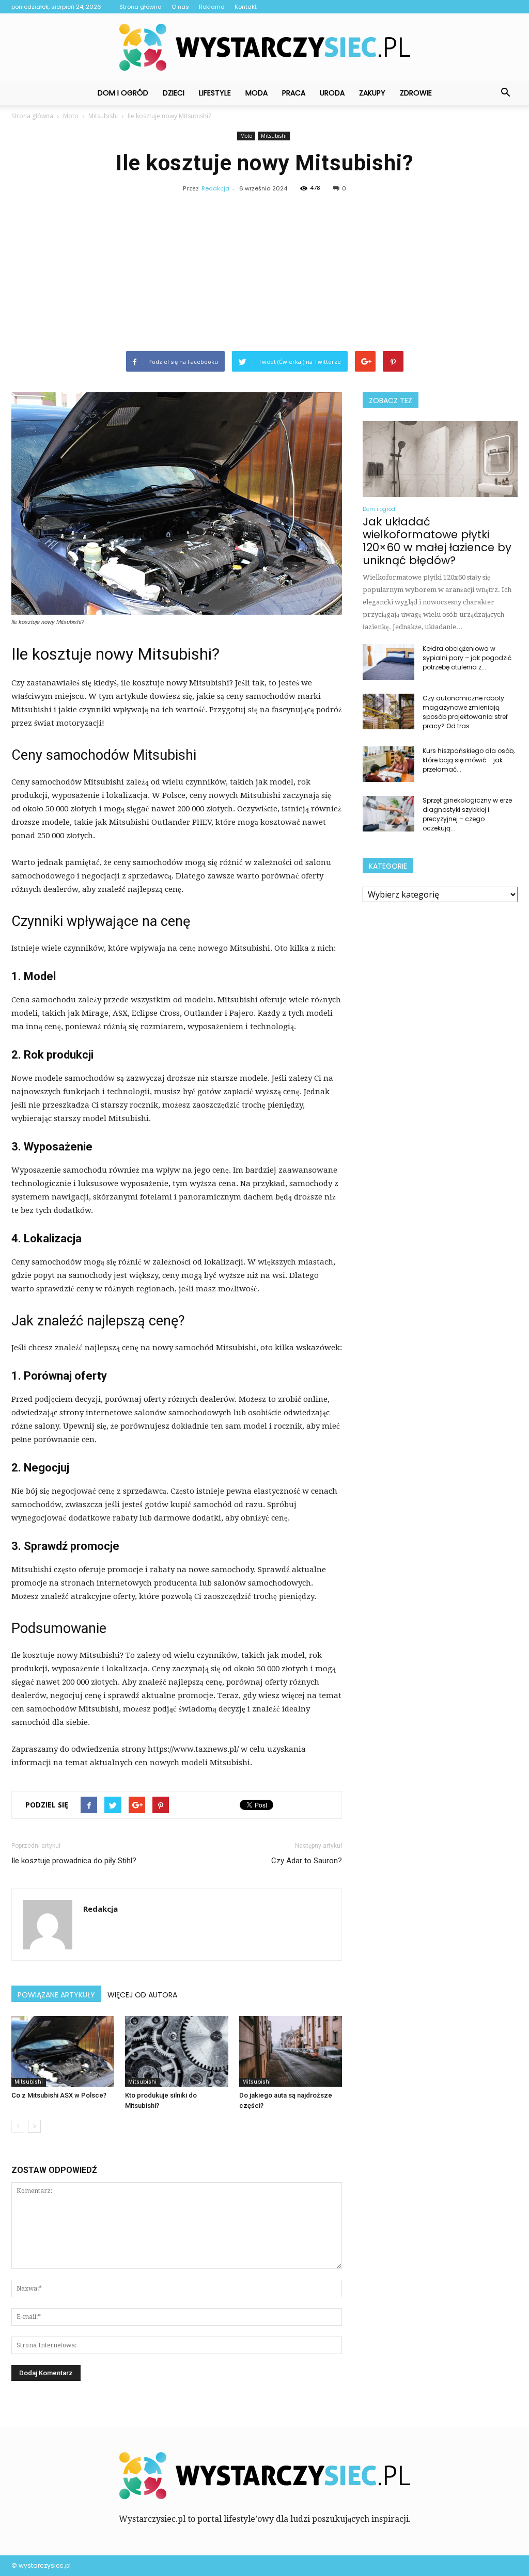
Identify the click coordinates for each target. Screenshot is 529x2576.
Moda (256, 93)
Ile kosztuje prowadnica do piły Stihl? (74, 1861)
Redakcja (215, 188)
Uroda (332, 93)
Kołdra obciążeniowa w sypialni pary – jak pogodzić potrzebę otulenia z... (467, 658)
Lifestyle (215, 93)
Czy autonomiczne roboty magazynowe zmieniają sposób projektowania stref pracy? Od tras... (465, 712)
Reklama (212, 7)
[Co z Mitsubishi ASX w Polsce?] (63, 2051)
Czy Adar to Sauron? (307, 1861)
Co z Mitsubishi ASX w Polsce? (59, 2095)
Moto (246, 136)
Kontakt (246, 7)
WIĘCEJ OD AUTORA (142, 1995)
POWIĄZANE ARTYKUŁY (56, 1995)
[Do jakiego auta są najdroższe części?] (291, 2051)
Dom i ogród (123, 93)
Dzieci (174, 93)
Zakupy (372, 93)
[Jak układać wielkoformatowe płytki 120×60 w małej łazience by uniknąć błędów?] (440, 459)
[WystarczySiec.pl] (264, 47)
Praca (294, 93)
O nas (180, 7)
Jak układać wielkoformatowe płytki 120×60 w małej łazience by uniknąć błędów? (437, 541)
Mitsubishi (274, 136)
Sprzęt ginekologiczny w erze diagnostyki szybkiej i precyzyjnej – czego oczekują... (467, 814)
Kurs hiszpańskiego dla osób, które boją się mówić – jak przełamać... (469, 760)
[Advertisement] (264, 274)
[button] (505, 93)
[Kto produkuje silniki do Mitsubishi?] (176, 2051)
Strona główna (141, 7)
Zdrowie (416, 93)
